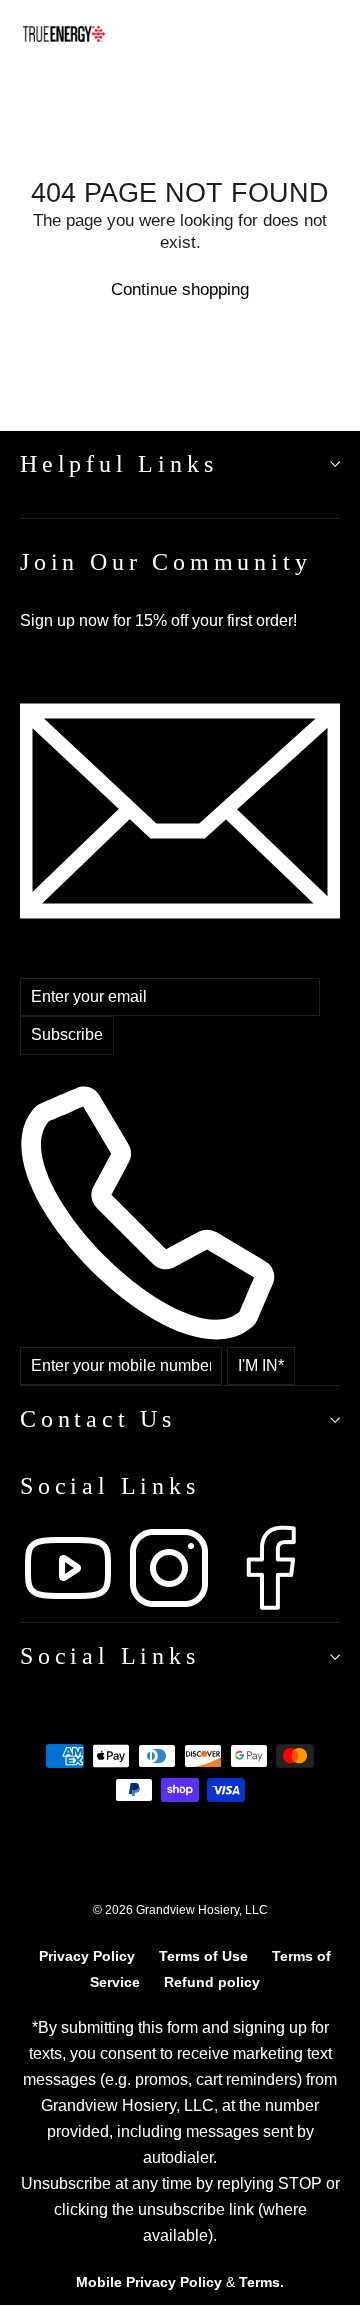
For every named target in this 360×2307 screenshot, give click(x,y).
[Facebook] (270, 1610)
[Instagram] (171, 1610)
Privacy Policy (87, 1956)
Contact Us (98, 1419)
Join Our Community (165, 562)
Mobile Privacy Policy (149, 2282)
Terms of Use (203, 1956)
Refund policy (212, 1982)
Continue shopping (180, 289)
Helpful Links (118, 464)
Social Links (110, 1656)
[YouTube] (70, 1610)
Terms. (261, 2282)
